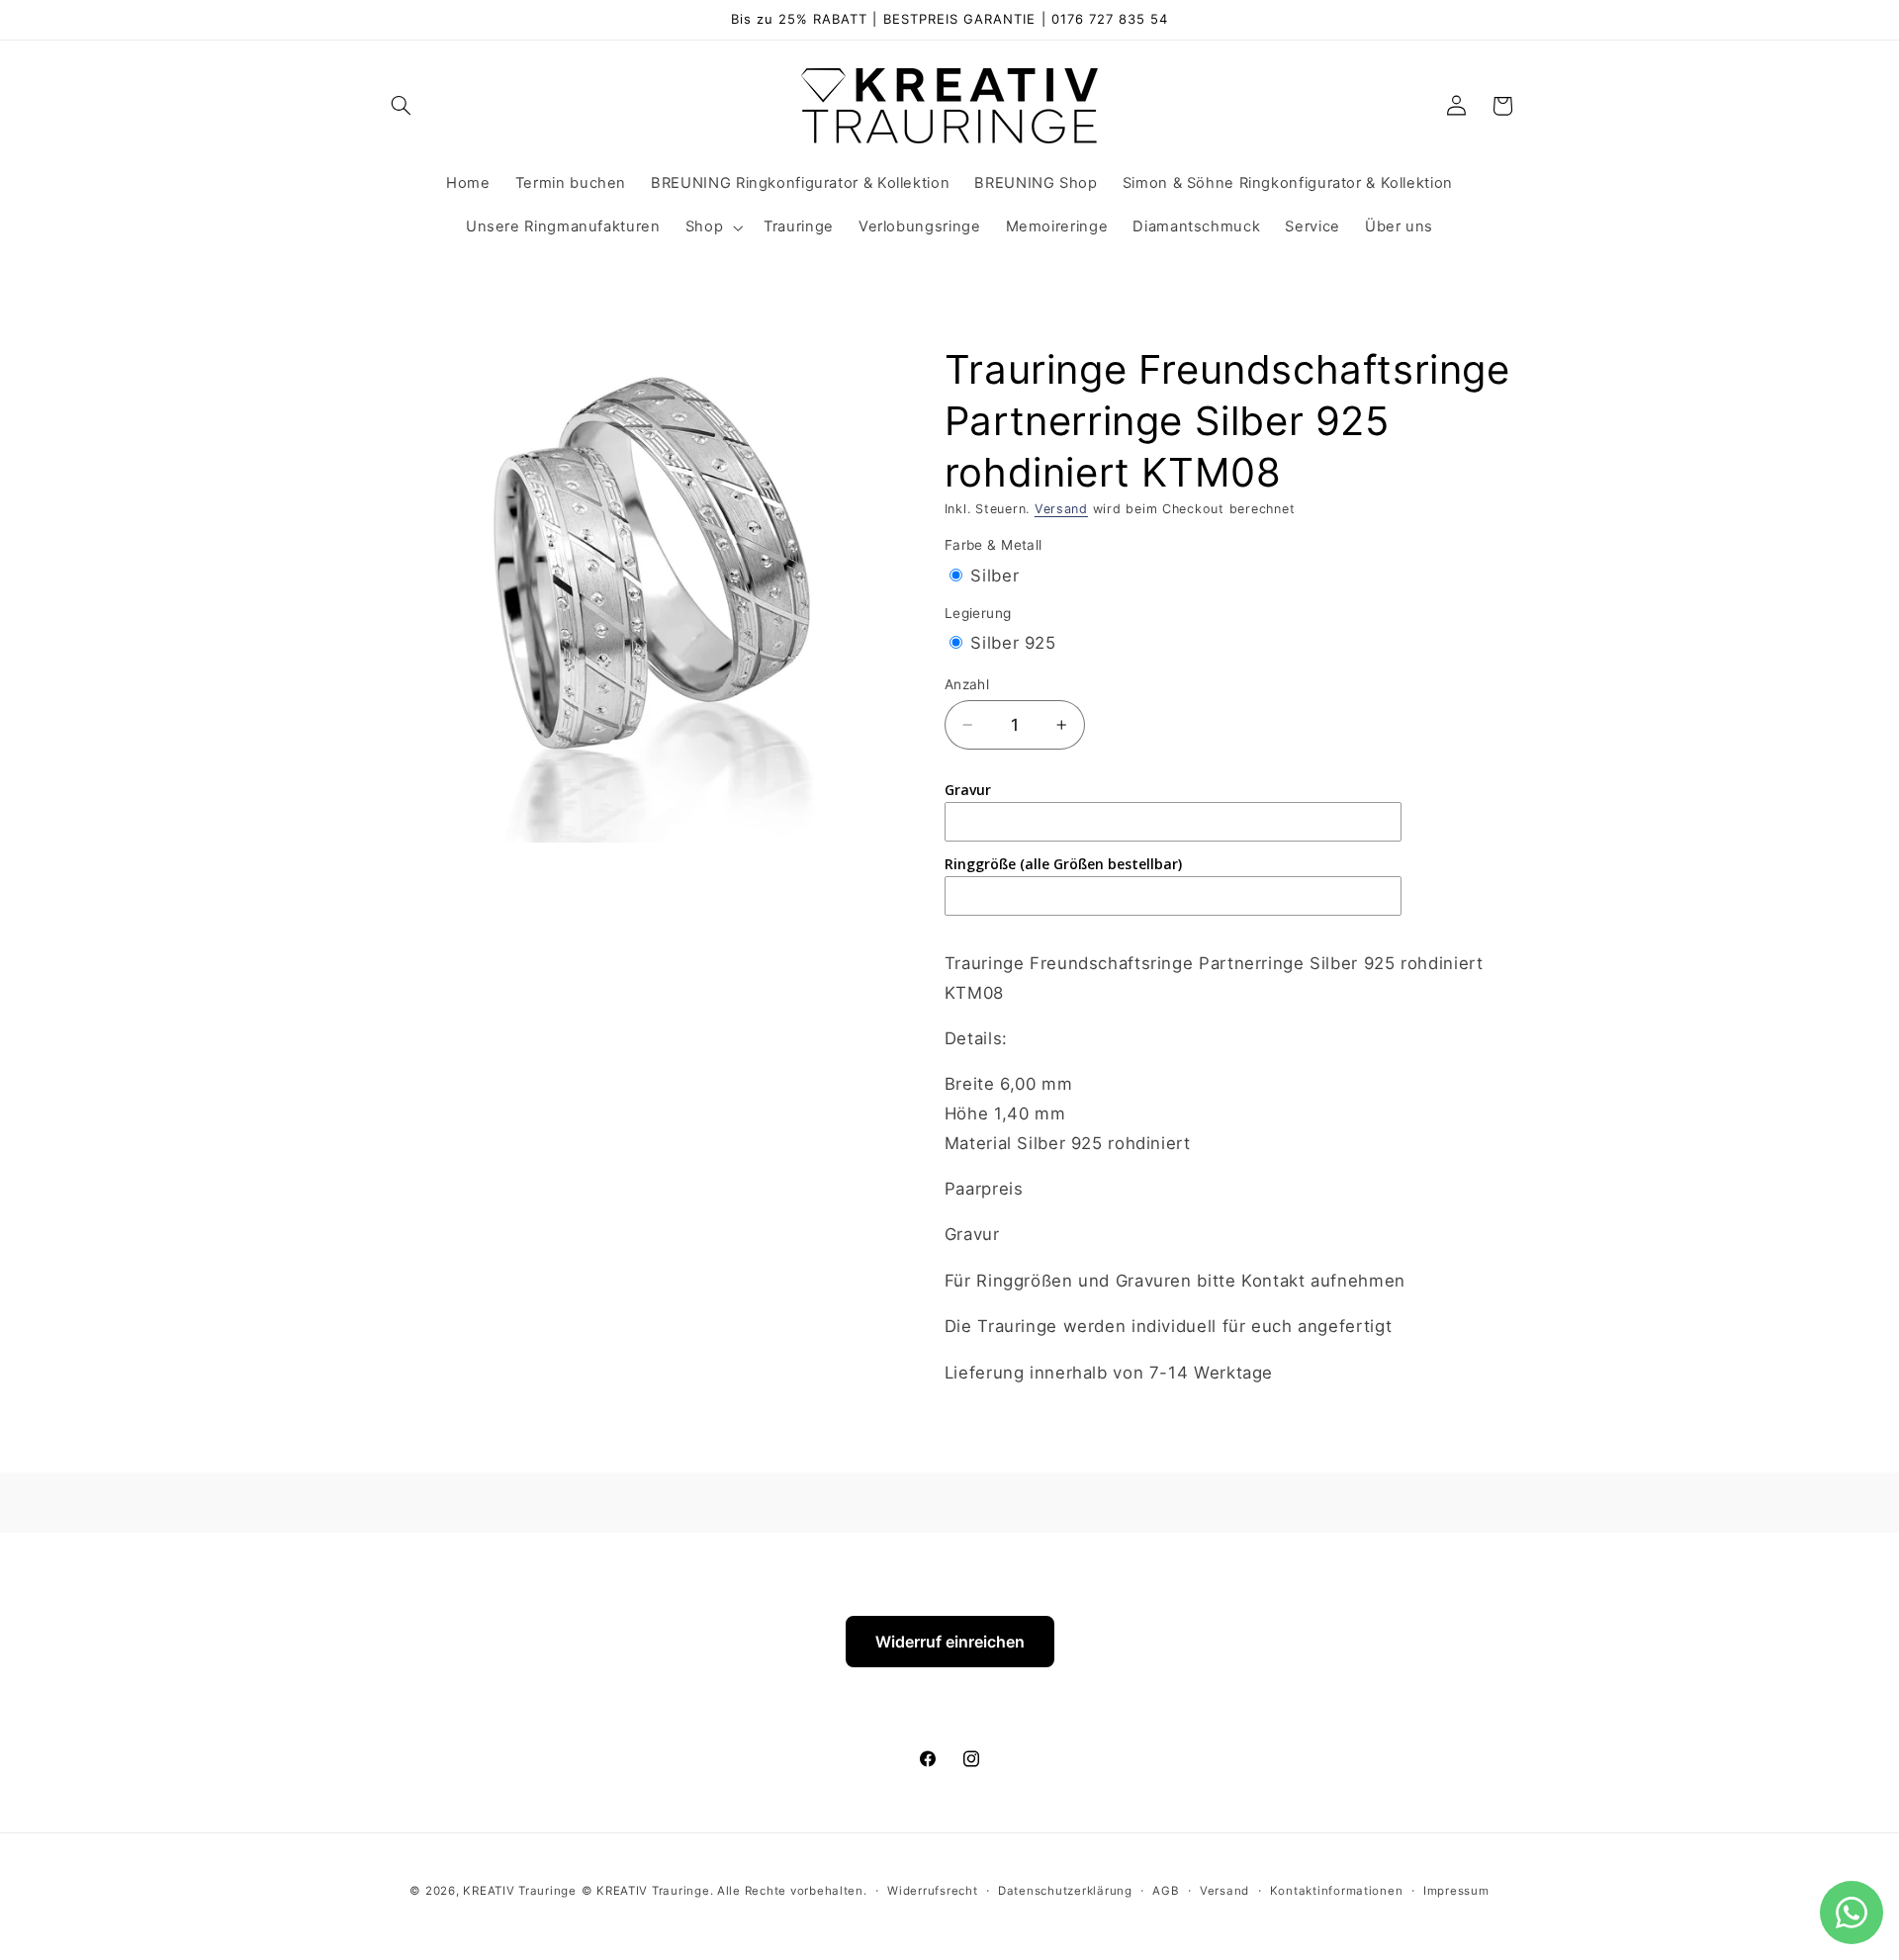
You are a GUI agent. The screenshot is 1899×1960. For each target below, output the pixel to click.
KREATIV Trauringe (520, 1890)
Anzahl (967, 684)
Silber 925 (1013, 643)
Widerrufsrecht (932, 1890)
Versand (1061, 509)
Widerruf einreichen (950, 1642)
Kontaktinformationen (1337, 1890)
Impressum (1456, 1890)
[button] (402, 106)
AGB (1166, 1890)
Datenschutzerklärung (1065, 1890)
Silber (995, 576)
